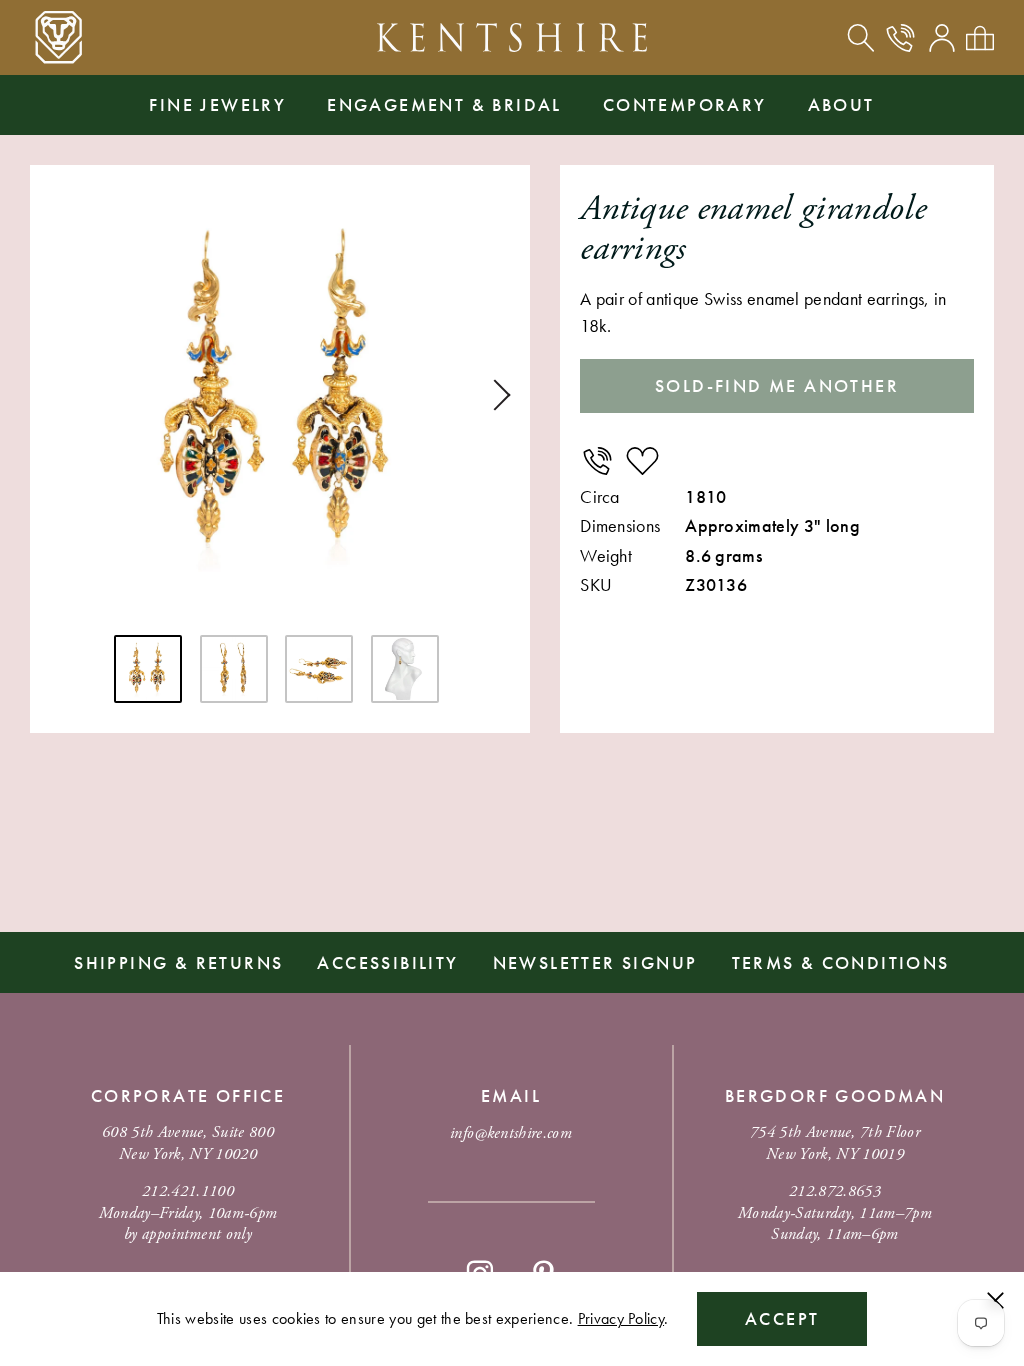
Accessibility (387, 962)
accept (782, 1318)
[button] (495, 395)
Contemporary (685, 104)
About (841, 104)
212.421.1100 (188, 1191)
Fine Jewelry (217, 104)
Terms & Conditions (841, 962)
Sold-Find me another (777, 385)
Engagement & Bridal (444, 104)
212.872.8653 (835, 1191)
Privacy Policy (621, 1318)
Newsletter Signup (595, 962)
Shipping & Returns (178, 962)
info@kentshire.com (511, 1133)
